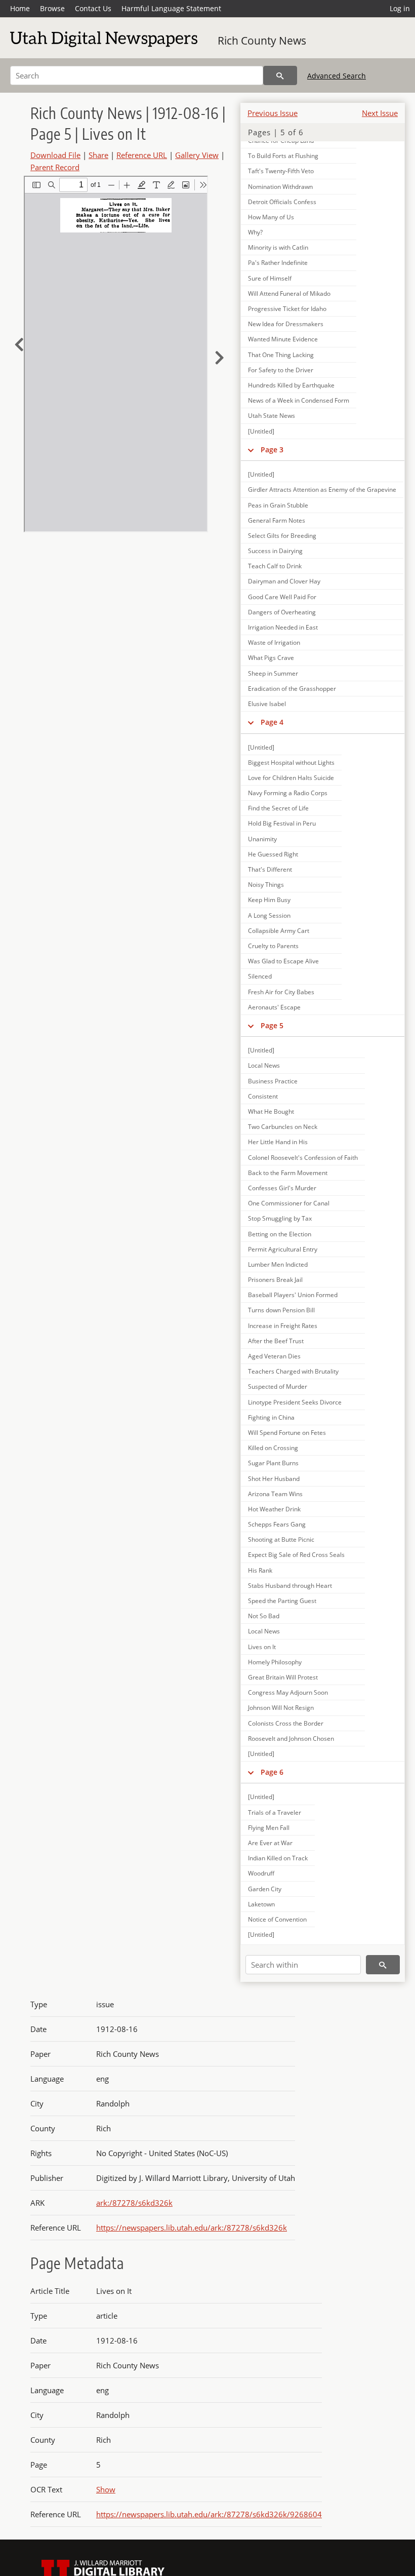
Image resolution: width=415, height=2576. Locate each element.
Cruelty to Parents (273, 946)
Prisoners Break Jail (275, 1280)
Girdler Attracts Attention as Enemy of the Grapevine (322, 490)
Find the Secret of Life (278, 808)
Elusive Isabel (267, 704)
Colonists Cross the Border (286, 1723)
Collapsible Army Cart (279, 931)
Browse (52, 8)
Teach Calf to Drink (275, 566)
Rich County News (262, 41)
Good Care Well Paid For (282, 597)
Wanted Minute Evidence (283, 339)
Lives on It (262, 1647)
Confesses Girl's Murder (282, 1188)
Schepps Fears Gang (277, 1524)
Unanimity (262, 839)
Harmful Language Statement (171, 8)
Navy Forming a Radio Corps (288, 793)
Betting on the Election (280, 1234)
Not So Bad (264, 1616)
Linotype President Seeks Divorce (295, 1402)
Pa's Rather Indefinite (278, 263)
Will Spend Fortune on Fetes (287, 1433)
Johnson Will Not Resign (281, 1708)
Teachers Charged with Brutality (293, 1371)
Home (20, 8)
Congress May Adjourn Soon (288, 1692)
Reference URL (142, 155)
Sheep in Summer (273, 673)
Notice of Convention (277, 1919)
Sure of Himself (270, 278)
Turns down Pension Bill (281, 1310)
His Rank (260, 1570)
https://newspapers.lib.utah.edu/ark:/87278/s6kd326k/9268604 (209, 2514)
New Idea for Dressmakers (286, 324)
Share (98, 155)
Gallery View (197, 155)
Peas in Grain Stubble (278, 505)
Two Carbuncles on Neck (283, 1127)
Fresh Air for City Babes (281, 992)
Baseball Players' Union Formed (293, 1295)
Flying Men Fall (269, 1828)
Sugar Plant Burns (273, 1463)
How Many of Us (271, 217)
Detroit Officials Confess (282, 202)
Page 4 (272, 722)
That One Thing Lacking (281, 355)
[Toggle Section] (251, 450)
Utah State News (272, 416)
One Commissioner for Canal (289, 1203)
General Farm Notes (277, 520)
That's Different (270, 869)
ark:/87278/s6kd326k (134, 2203)
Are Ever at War (270, 1843)
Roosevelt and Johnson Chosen (291, 1739)
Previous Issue (273, 113)
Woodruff (261, 1873)
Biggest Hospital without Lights (291, 763)
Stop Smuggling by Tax (280, 1218)
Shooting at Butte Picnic (281, 1539)
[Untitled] (261, 431)
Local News (264, 1065)
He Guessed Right (273, 854)
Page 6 (272, 1772)
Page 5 (272, 1025)
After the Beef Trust (276, 1341)
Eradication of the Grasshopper (292, 689)
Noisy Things (266, 885)
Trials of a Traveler (275, 1812)
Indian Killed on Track (278, 1858)
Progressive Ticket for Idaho (287, 309)
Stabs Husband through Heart (290, 1586)
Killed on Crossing (273, 1448)
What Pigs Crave (271, 658)
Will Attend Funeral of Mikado (289, 294)
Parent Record (55, 167)
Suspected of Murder (278, 1387)
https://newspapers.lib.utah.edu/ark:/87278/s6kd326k (192, 2228)
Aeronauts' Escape (274, 1007)
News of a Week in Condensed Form (299, 400)
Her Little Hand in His (278, 1142)
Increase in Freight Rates (283, 1326)
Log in (400, 8)
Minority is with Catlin (278, 247)
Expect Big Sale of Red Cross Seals (296, 1555)
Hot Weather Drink (274, 1509)
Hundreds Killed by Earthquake (291, 385)
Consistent (263, 1096)
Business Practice (273, 1081)
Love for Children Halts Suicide (291, 778)
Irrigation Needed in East (283, 627)
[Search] (280, 75)
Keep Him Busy (269, 900)
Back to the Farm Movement (288, 1173)
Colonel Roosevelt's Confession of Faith (303, 1158)
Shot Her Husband (274, 1479)
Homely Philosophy (275, 1662)
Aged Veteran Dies (274, 1356)
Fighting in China (271, 1417)
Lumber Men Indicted (278, 1264)
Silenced (260, 976)
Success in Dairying (275, 551)
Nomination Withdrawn (280, 187)
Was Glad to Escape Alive (283, 961)
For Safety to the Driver (281, 370)
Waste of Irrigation (274, 642)
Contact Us (93, 8)
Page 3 (272, 450)
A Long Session (269, 915)
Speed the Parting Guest (282, 1601)
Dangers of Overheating (282, 612)
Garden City (265, 1889)
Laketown (261, 1904)
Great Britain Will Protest (283, 1677)
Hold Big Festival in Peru (282, 823)
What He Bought (271, 1111)
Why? (255, 232)
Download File (55, 155)
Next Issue (380, 113)
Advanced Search (337, 76)
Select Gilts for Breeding (282, 536)
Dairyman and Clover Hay (284, 581)
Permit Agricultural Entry (283, 1249)
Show (106, 2489)
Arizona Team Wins (275, 1494)
